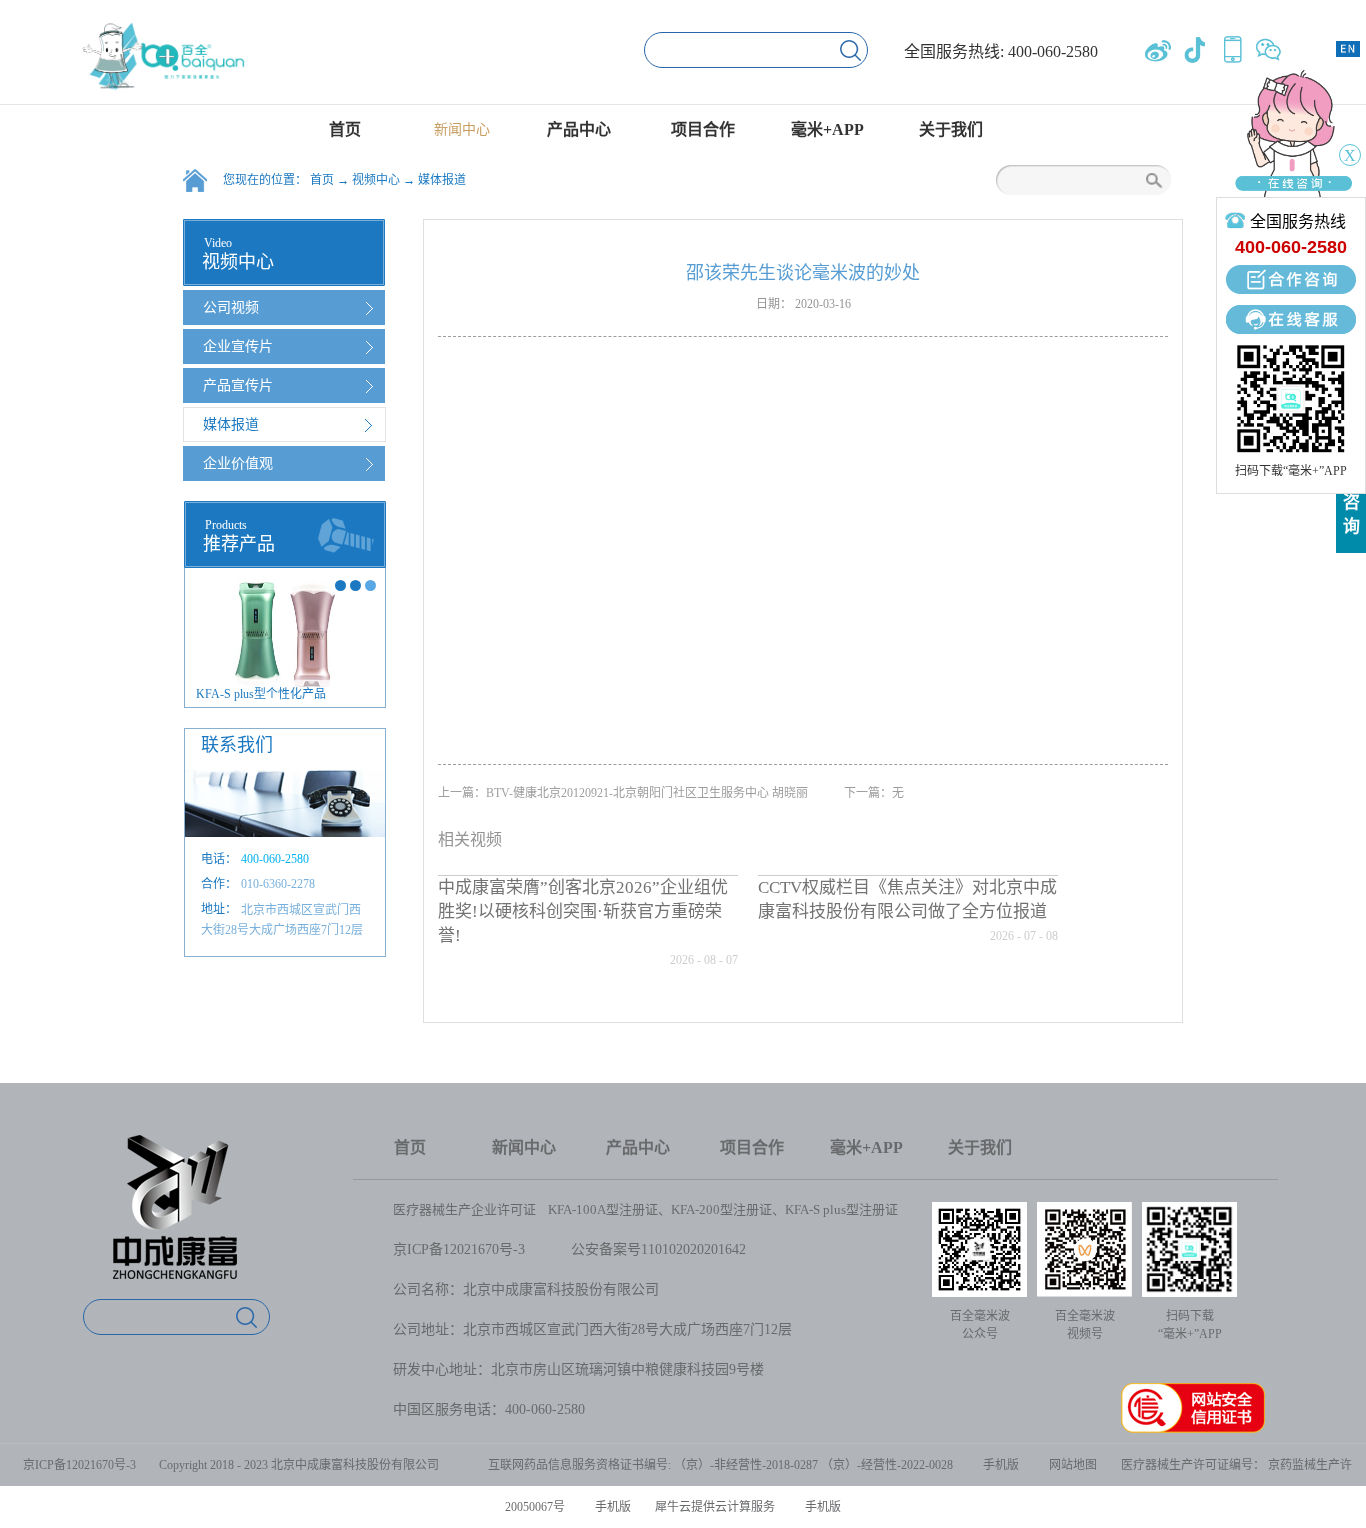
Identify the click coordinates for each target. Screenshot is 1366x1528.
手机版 (998, 1465)
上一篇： (623, 793)
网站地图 (1070, 1465)
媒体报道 (442, 180)
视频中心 (376, 180)
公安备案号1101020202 (641, 1249)
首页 (345, 129)
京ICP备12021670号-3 (459, 1249)
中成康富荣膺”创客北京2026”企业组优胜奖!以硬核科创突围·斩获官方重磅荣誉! (583, 911)
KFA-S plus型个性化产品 (261, 694)
